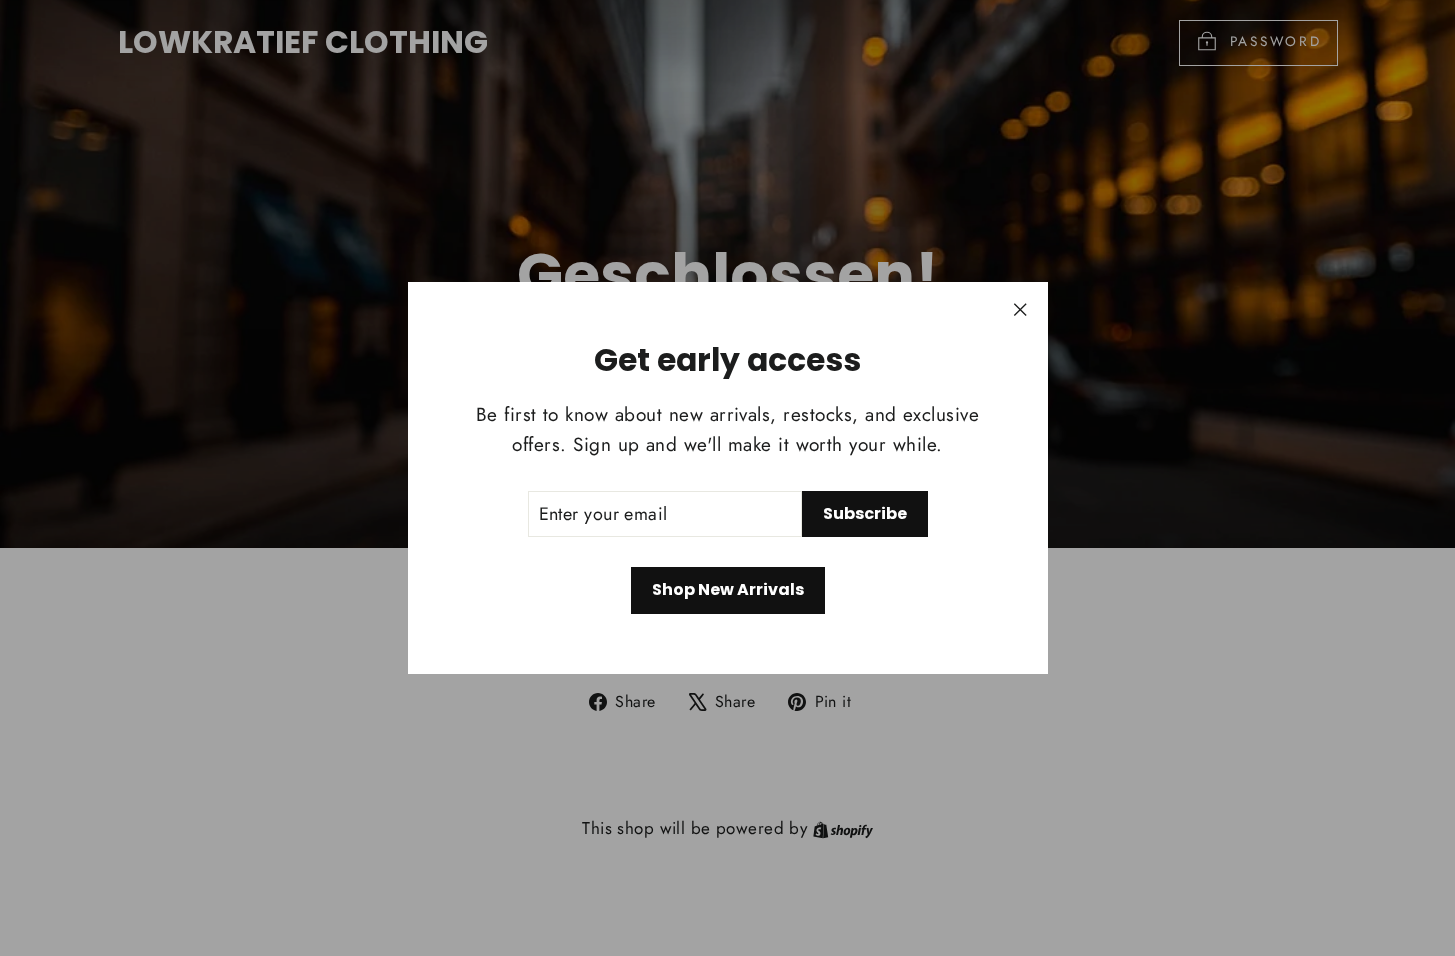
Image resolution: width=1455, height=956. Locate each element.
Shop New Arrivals (728, 589)
